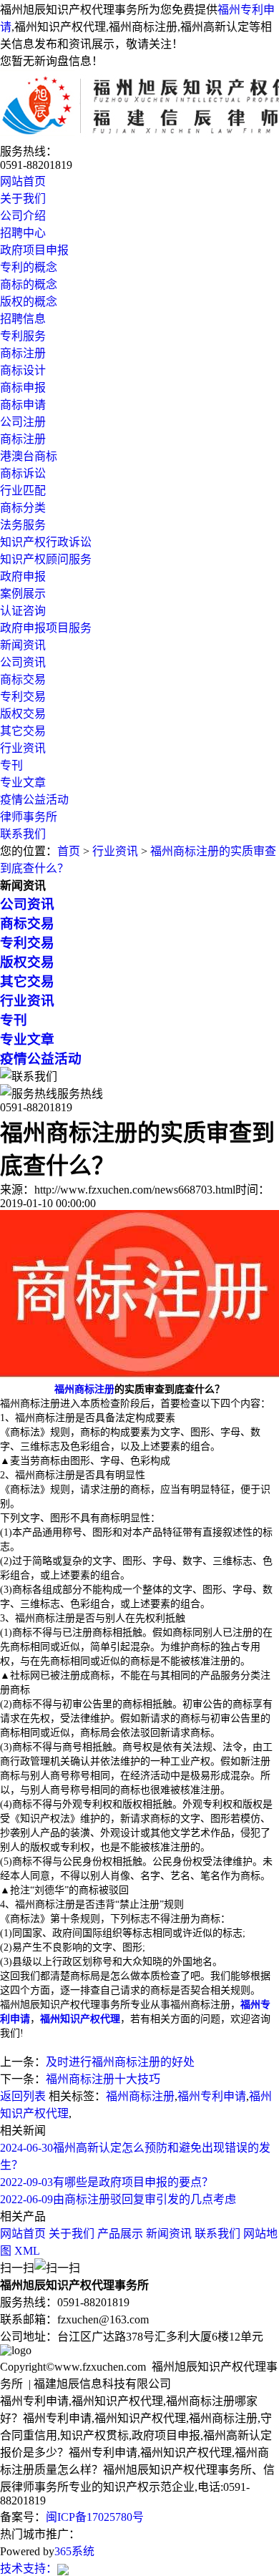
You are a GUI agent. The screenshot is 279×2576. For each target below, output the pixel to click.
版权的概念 (29, 302)
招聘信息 (23, 319)
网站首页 (23, 181)
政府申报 (23, 576)
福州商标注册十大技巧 (103, 2079)
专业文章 (23, 782)
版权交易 (23, 714)
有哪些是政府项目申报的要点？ (107, 2182)
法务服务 (23, 525)
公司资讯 (23, 662)
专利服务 (23, 336)
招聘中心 (23, 233)
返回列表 (23, 2096)
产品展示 (120, 2234)
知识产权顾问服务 (46, 559)
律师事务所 (29, 817)
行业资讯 (23, 748)
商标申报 (23, 387)
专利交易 (23, 697)
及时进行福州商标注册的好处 (120, 2062)
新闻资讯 (23, 645)
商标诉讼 (23, 473)
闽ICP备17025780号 (95, 2517)
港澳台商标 (29, 456)
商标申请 (23, 405)
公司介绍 (23, 216)
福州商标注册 (140, 2096)
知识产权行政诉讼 (46, 542)
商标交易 (23, 679)
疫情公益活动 (34, 800)
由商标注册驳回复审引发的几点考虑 (118, 2199)
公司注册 (23, 422)
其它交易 (23, 731)
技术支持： (29, 2568)
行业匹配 (23, 491)
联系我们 (23, 834)
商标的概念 (29, 284)
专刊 (11, 765)
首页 (69, 851)
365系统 (74, 2551)
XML (27, 2251)
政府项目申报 (34, 250)
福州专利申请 (212, 2096)
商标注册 (23, 353)
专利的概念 (29, 267)
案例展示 (23, 594)
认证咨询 (23, 611)
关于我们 (23, 199)
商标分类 (23, 508)
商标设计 (23, 370)
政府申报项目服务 (46, 628)
